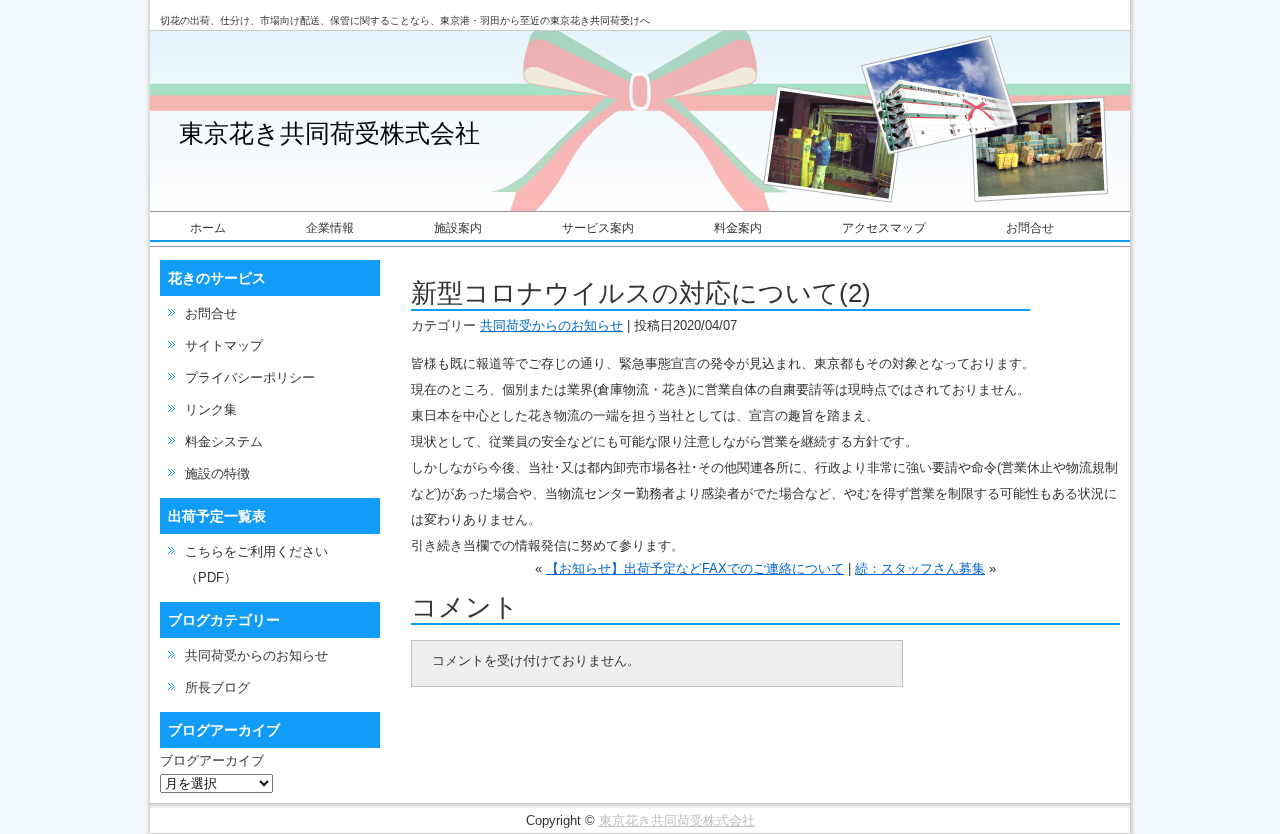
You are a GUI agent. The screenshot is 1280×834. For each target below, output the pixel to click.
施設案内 (458, 228)
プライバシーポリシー (250, 377)
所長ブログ (217, 687)
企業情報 (330, 228)
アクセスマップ (884, 228)
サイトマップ (224, 345)
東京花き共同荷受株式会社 (329, 133)
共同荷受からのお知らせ (256, 655)
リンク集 (211, 409)
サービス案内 (598, 228)
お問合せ (1030, 228)
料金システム (224, 441)
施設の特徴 (217, 473)
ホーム (208, 228)
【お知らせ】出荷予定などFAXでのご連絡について (695, 568)
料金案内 (738, 228)
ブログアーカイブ (212, 760)
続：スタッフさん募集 (920, 568)
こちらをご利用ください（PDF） (256, 564)
